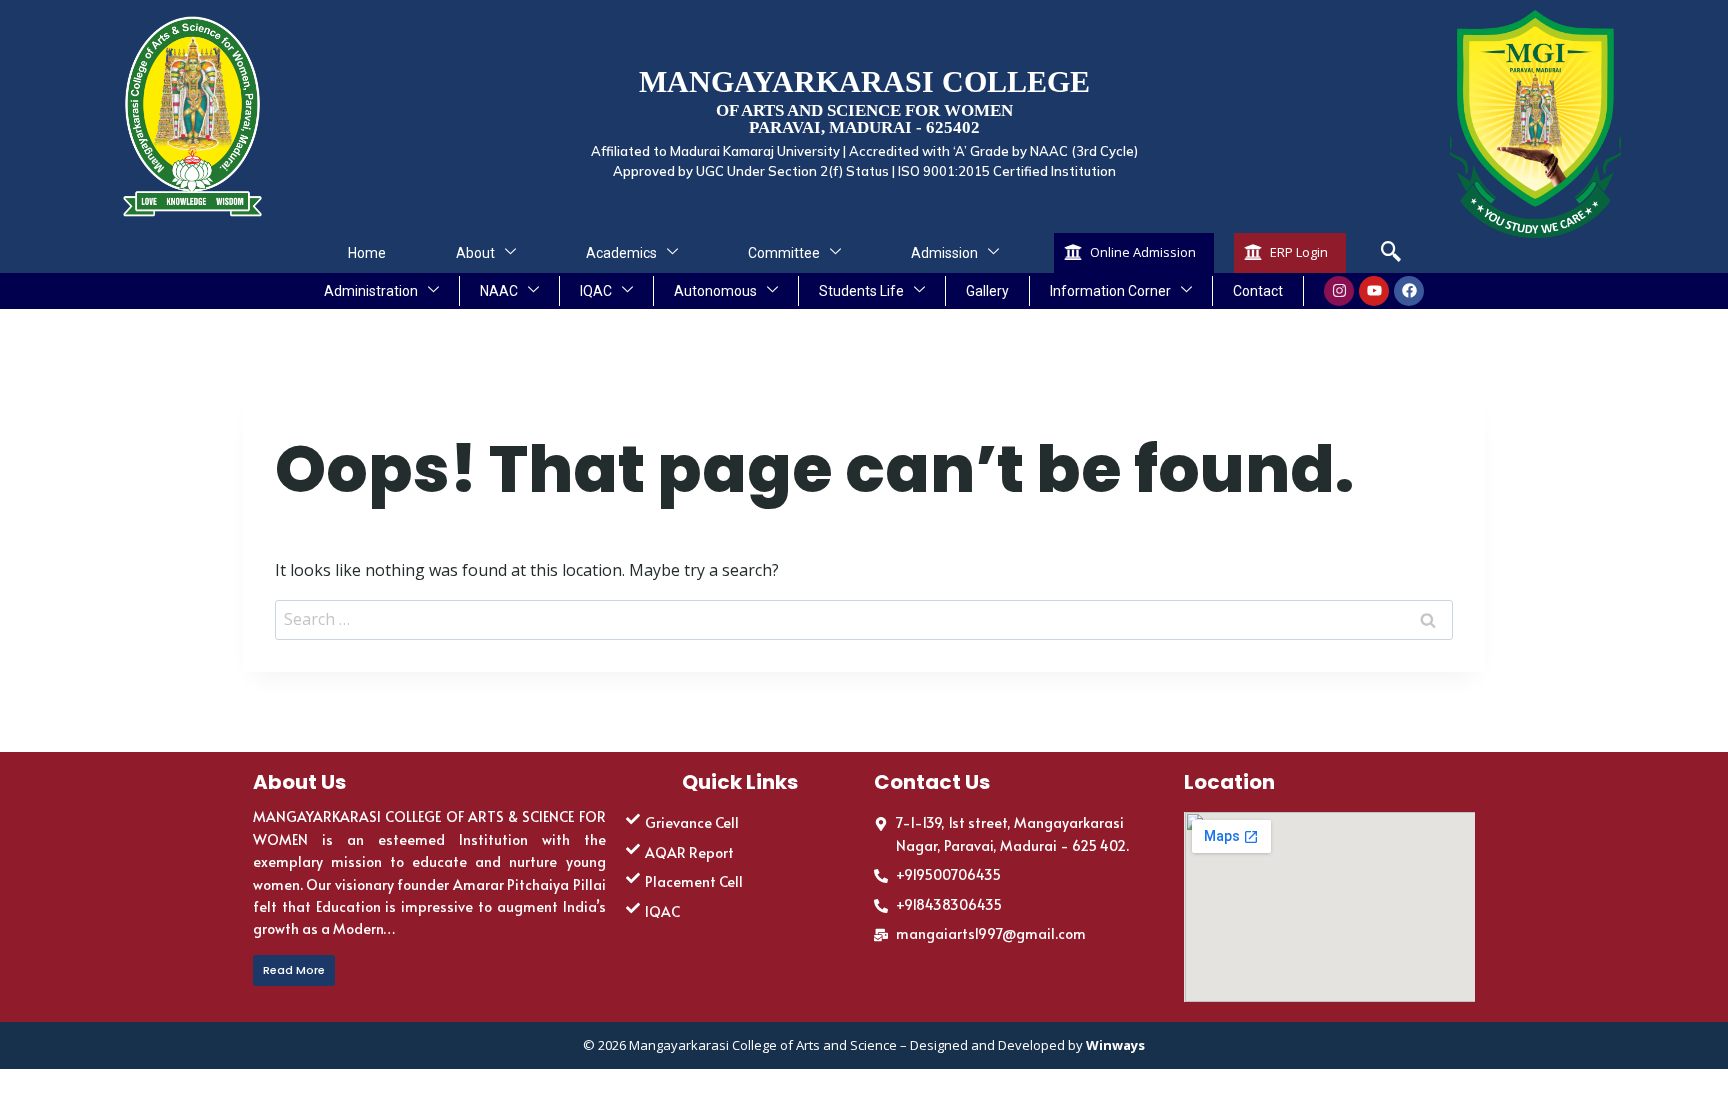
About (475, 253)
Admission (944, 253)
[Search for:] (864, 619)
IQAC (596, 291)
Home (367, 253)
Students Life (861, 291)
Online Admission (1143, 252)
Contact (1258, 291)
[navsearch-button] (1391, 253)
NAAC (499, 291)
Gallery (987, 291)
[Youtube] (1374, 291)
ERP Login (1299, 252)
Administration (371, 291)
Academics (621, 253)
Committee (784, 253)
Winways (1115, 1045)
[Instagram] (1339, 291)
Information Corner (1110, 291)
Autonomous (715, 291)
